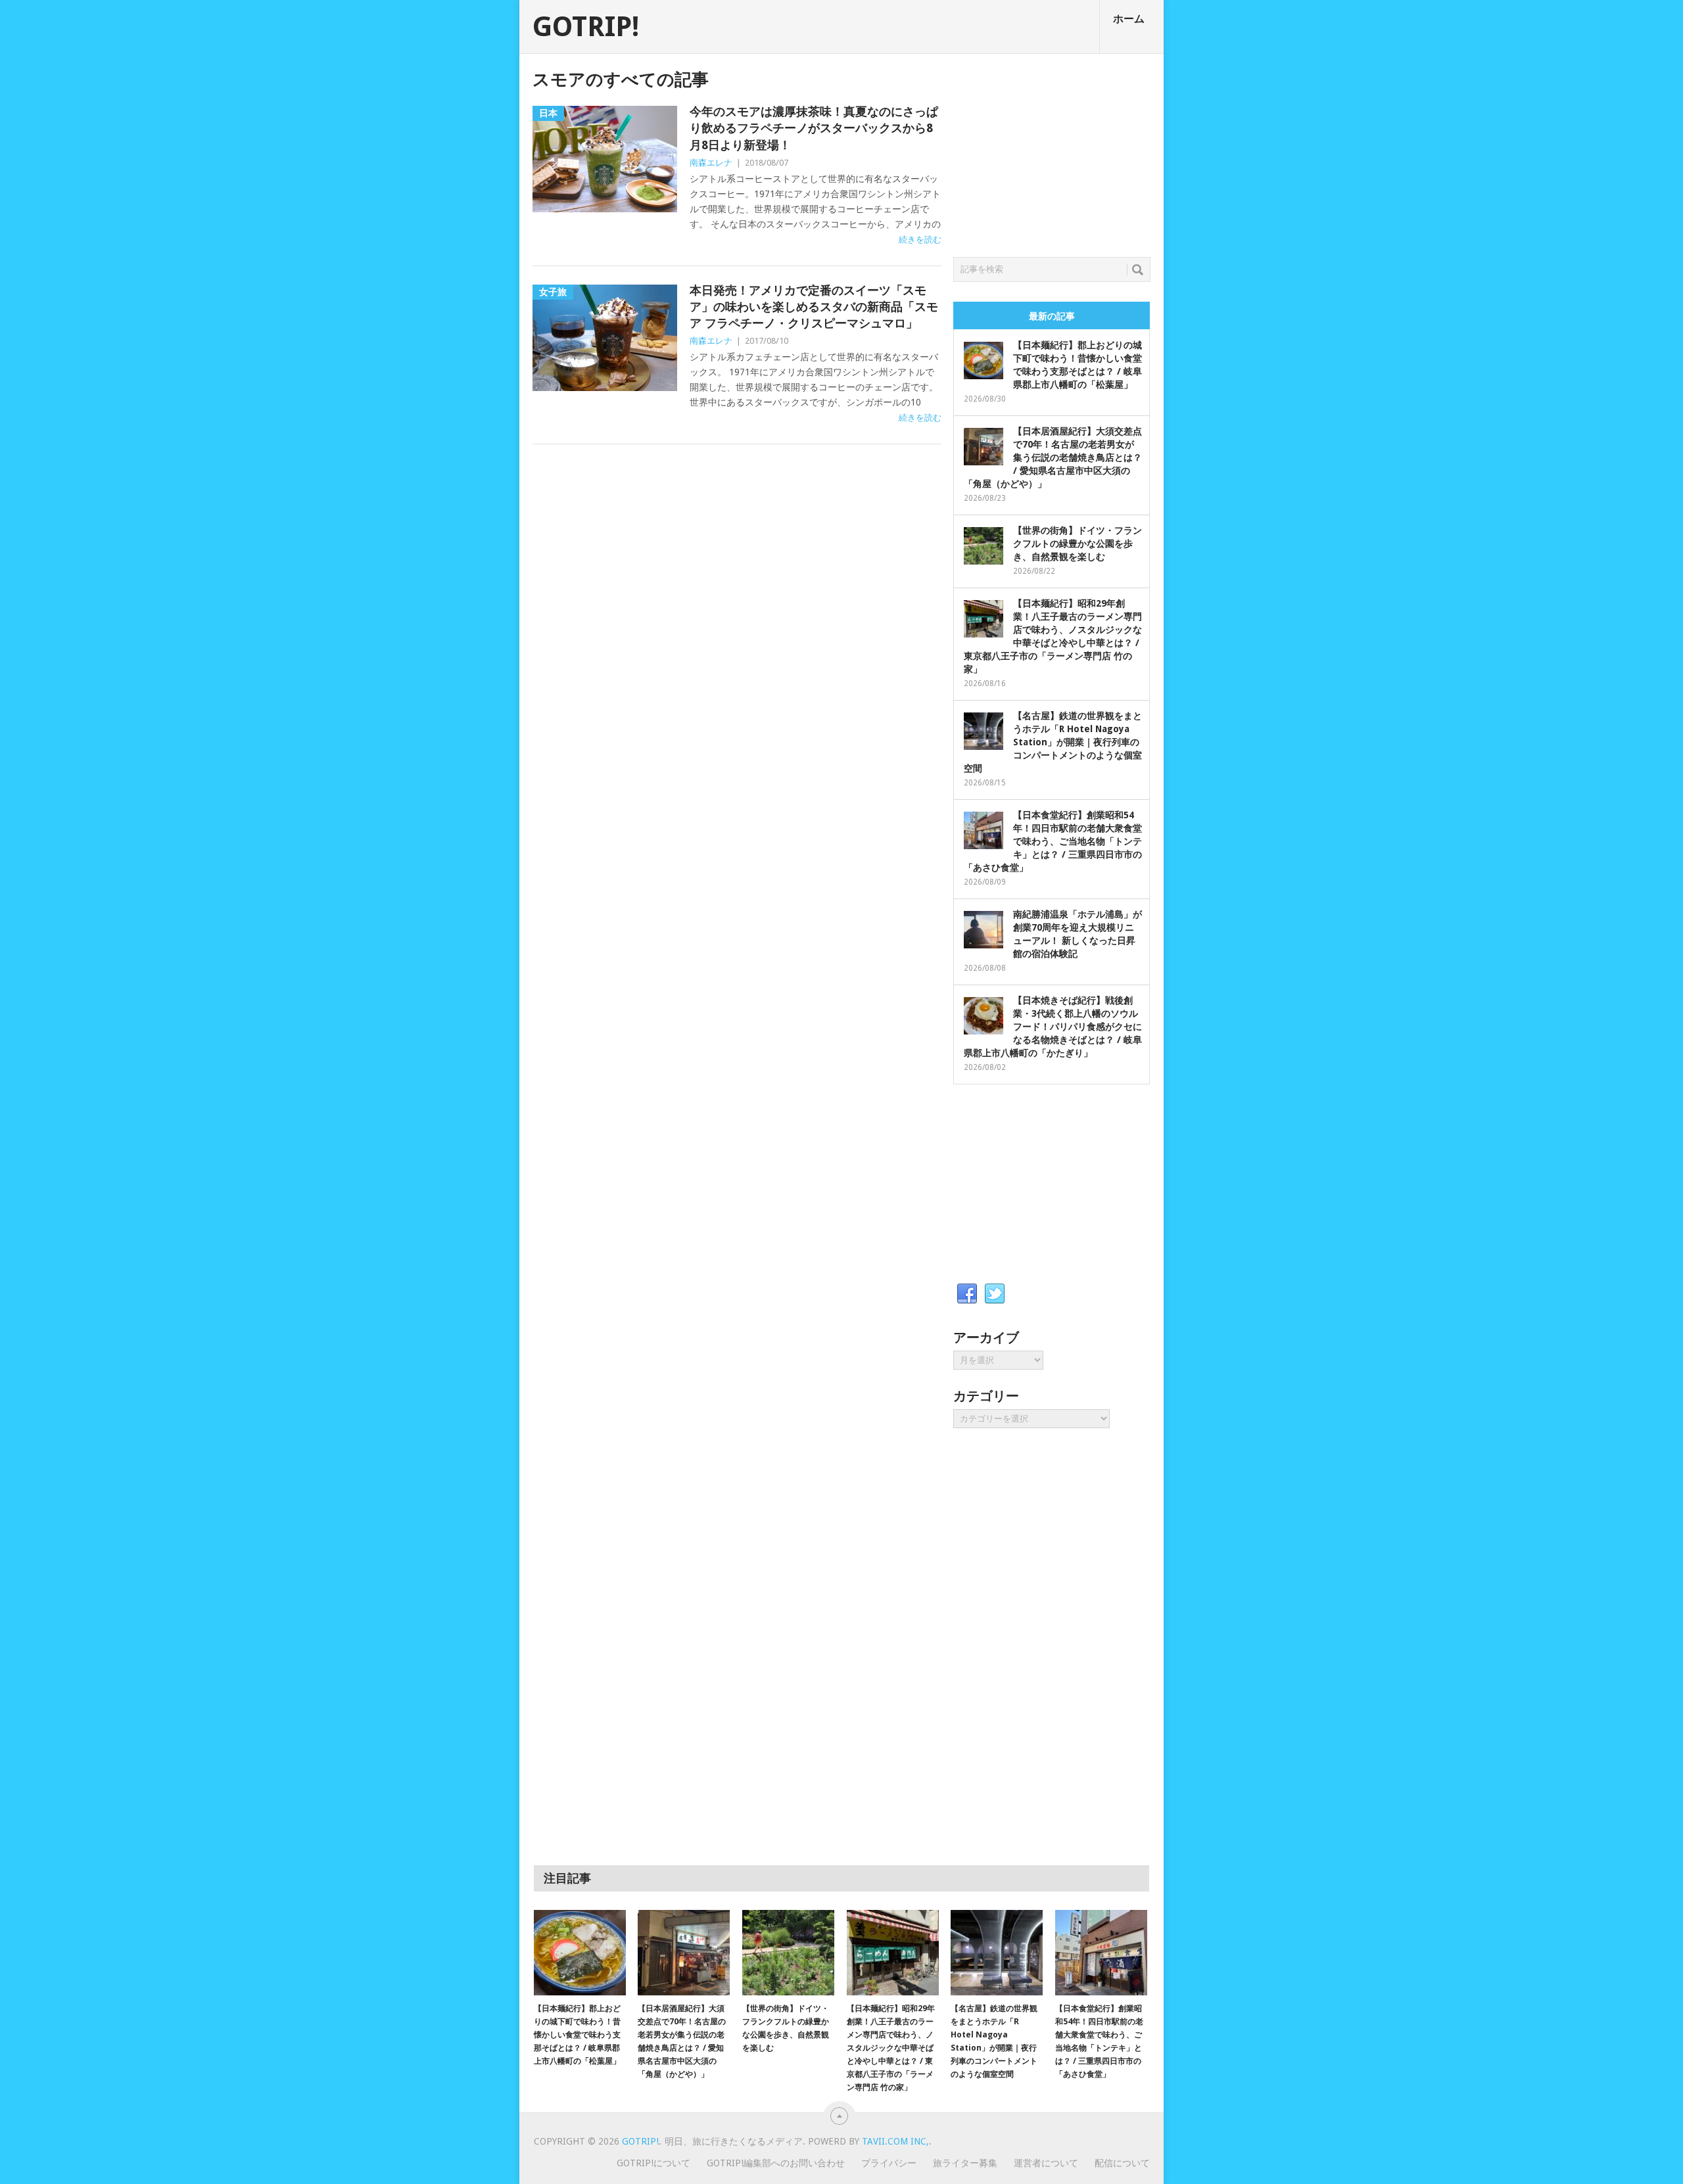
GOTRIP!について (653, 2163)
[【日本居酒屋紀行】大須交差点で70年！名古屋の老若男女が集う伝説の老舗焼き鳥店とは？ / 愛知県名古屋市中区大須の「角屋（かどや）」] (684, 1953)
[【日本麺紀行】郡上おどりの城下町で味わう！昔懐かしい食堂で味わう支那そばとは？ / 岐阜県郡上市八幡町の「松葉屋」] (580, 1953)
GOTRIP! (586, 27)
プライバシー (889, 2163)
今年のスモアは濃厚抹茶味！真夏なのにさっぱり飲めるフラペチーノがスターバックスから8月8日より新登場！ (814, 128)
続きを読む (920, 240)
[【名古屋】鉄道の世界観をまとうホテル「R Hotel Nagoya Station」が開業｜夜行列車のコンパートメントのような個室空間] (997, 1953)
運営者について (1046, 2163)
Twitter (995, 1294)
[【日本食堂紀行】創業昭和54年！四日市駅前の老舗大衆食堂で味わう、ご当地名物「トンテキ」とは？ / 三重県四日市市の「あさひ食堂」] (1101, 1953)
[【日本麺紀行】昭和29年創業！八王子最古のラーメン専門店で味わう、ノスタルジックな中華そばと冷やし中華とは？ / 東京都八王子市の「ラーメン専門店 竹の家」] (893, 1953)
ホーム (1129, 19)
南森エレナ (711, 163)
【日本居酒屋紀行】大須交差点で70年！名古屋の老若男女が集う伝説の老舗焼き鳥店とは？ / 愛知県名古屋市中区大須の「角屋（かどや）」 (1053, 457)
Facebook (967, 1294)
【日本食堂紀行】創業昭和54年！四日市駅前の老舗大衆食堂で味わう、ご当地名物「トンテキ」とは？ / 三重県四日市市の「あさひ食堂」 (1053, 841)
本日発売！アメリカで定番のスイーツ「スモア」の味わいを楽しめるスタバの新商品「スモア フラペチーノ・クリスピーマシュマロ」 (814, 307)
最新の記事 (1052, 316)
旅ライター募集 (965, 2163)
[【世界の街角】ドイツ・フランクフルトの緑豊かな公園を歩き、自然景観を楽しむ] (788, 1953)
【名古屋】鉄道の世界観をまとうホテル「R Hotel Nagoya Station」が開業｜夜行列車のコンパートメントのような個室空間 (1053, 742)
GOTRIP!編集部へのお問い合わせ (776, 2163)
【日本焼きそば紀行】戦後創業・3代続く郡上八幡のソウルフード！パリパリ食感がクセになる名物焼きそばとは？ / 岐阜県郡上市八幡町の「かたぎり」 (1053, 1027)
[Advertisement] (1052, 152)
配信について (1122, 2163)
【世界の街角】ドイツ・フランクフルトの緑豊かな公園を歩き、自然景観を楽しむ (1078, 544)
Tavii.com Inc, (895, 2141)
